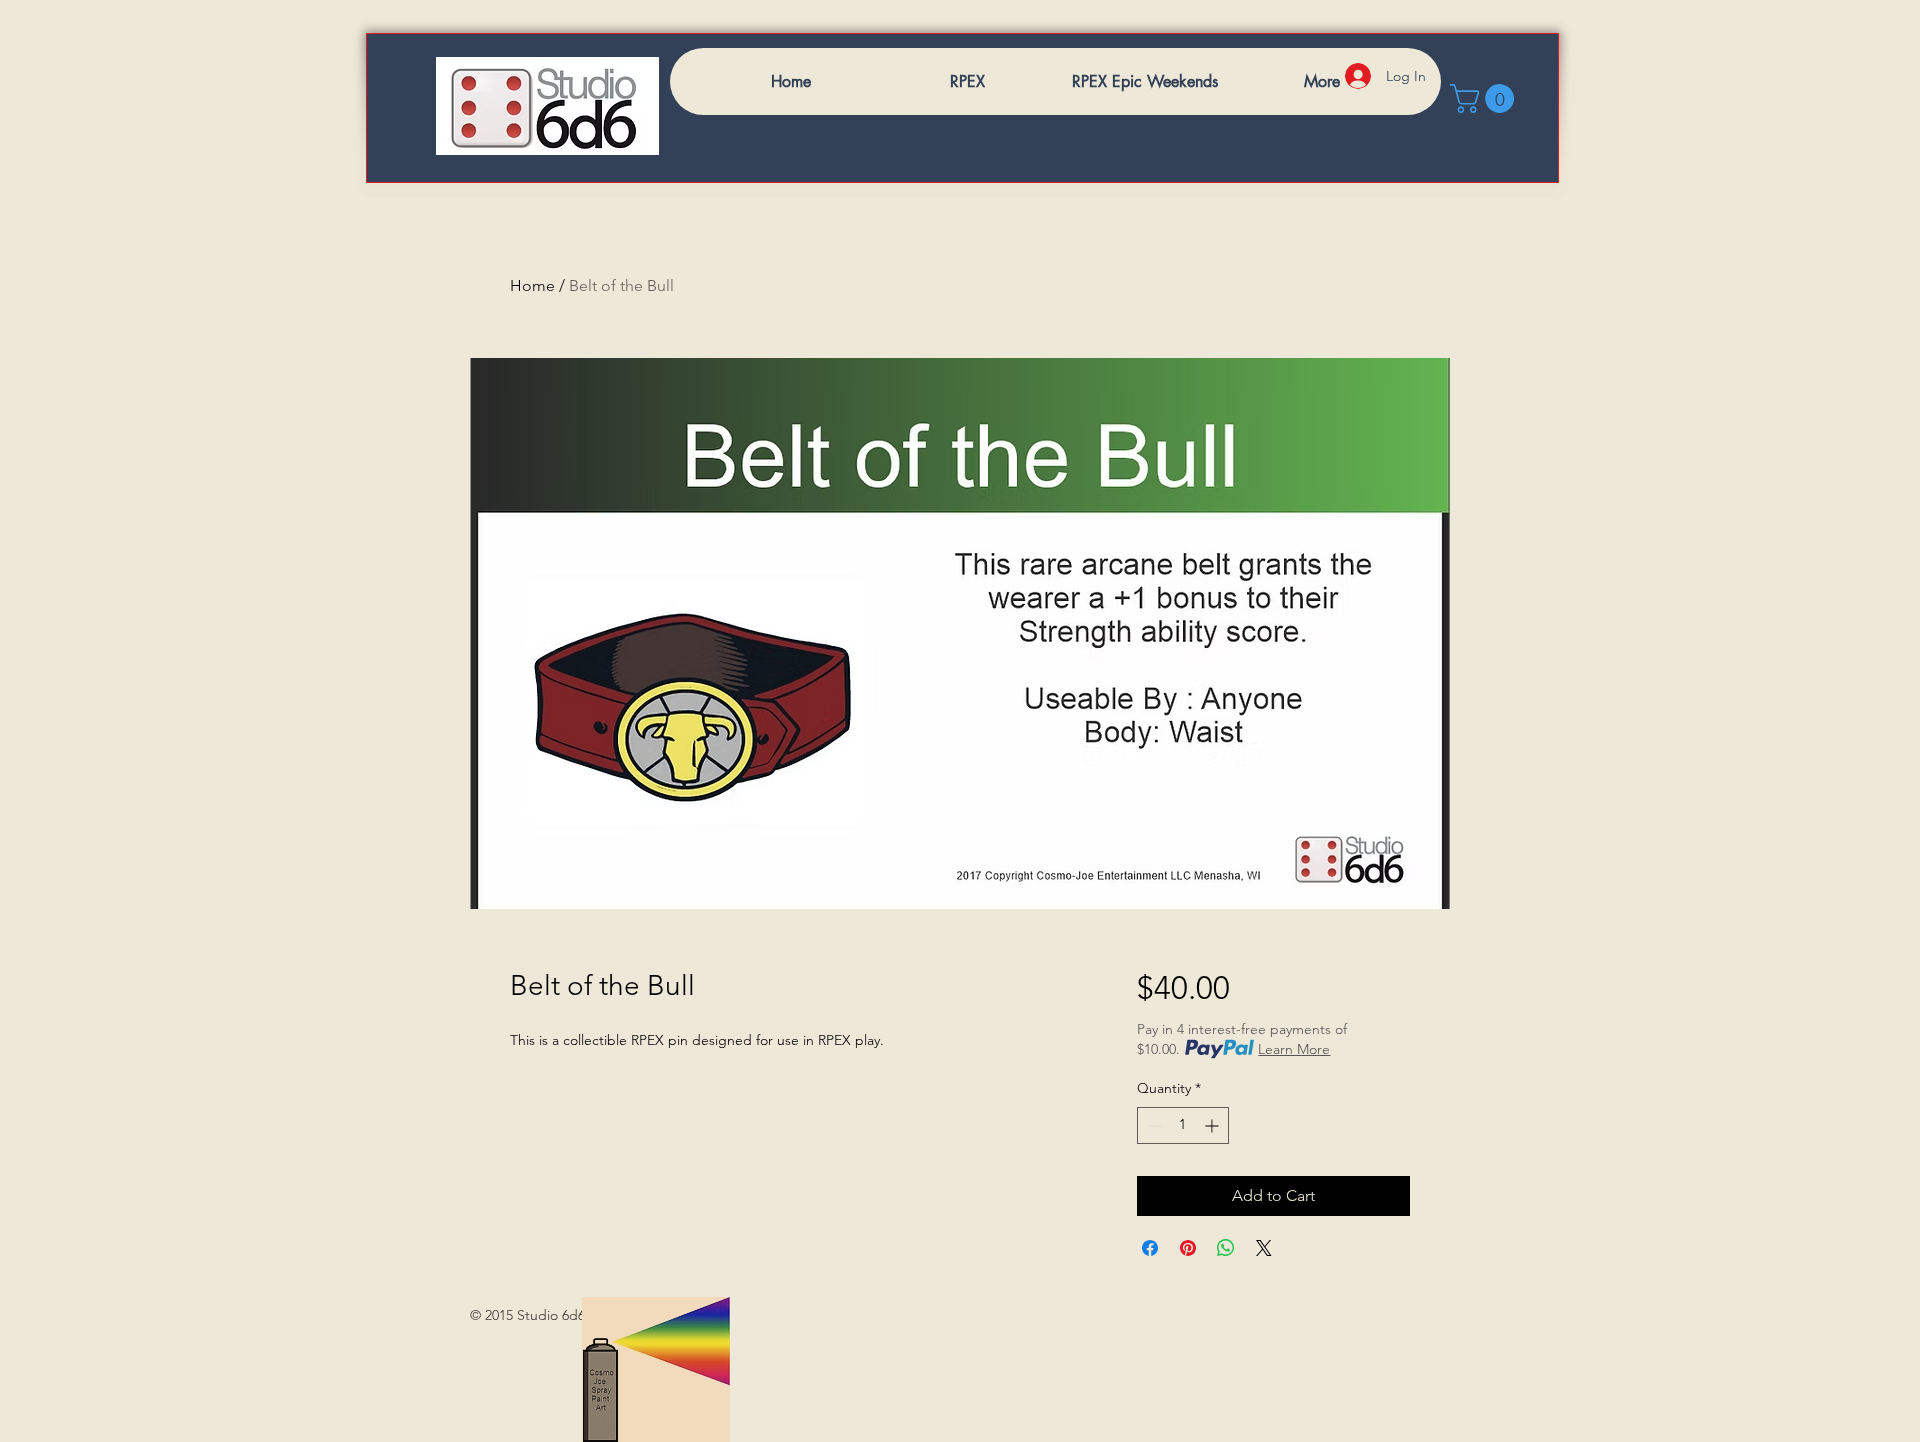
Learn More (1294, 1049)
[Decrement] (1152, 1125)
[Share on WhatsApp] (1226, 1248)
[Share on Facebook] (1150, 1248)
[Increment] (1213, 1125)
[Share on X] (1264, 1248)
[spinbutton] (1183, 1125)
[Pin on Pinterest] (1188, 1248)
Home (532, 285)
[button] (1485, 98)
